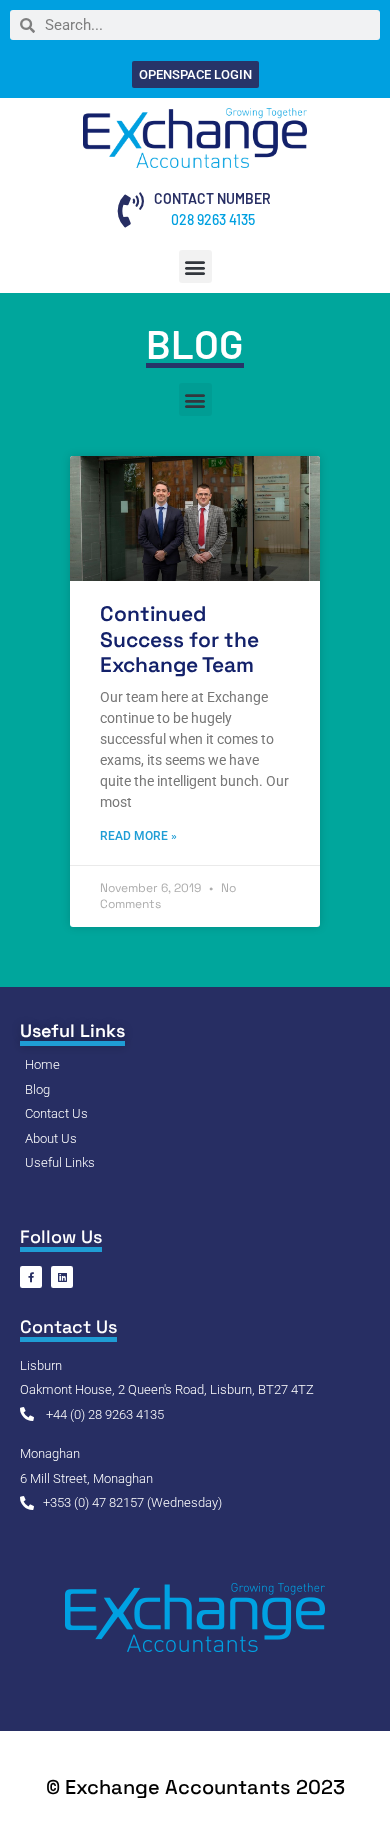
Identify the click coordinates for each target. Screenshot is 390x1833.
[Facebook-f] (31, 1277)
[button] (195, 266)
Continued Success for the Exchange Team (179, 638)
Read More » (138, 836)
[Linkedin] (62, 1277)
